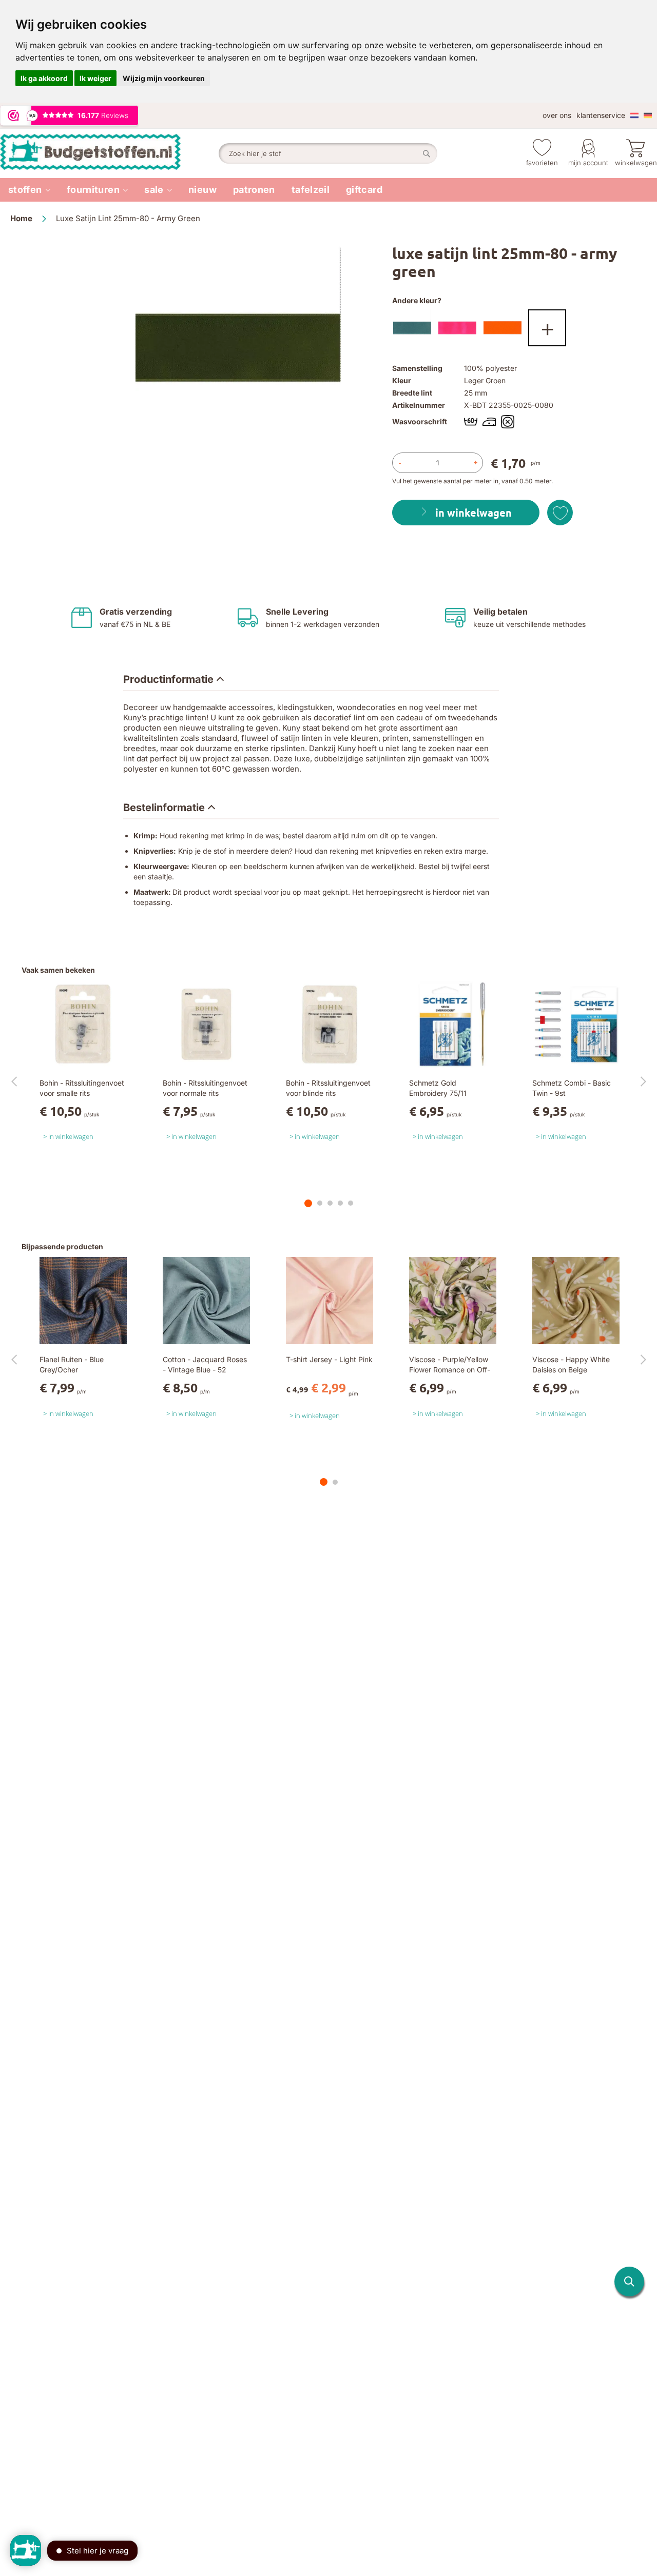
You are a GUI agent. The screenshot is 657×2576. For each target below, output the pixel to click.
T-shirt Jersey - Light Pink (329, 1359)
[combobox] (328, 153)
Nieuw (202, 190)
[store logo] (109, 153)
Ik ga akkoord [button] (44, 78)
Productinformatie (168, 679)
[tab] (173, 680)
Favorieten (542, 163)
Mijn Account (588, 163)
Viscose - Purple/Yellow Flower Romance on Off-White (450, 1370)
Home (21, 218)
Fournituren (93, 190)
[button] (629, 2282)
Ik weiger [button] (95, 78)
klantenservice (601, 115)
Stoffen (25, 190)
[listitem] (29, 190)
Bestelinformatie (164, 808)
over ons (557, 115)
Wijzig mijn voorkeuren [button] (164, 78)
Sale (154, 190)
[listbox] (519, 330)
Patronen (254, 190)
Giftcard (364, 190)
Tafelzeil (311, 190)
